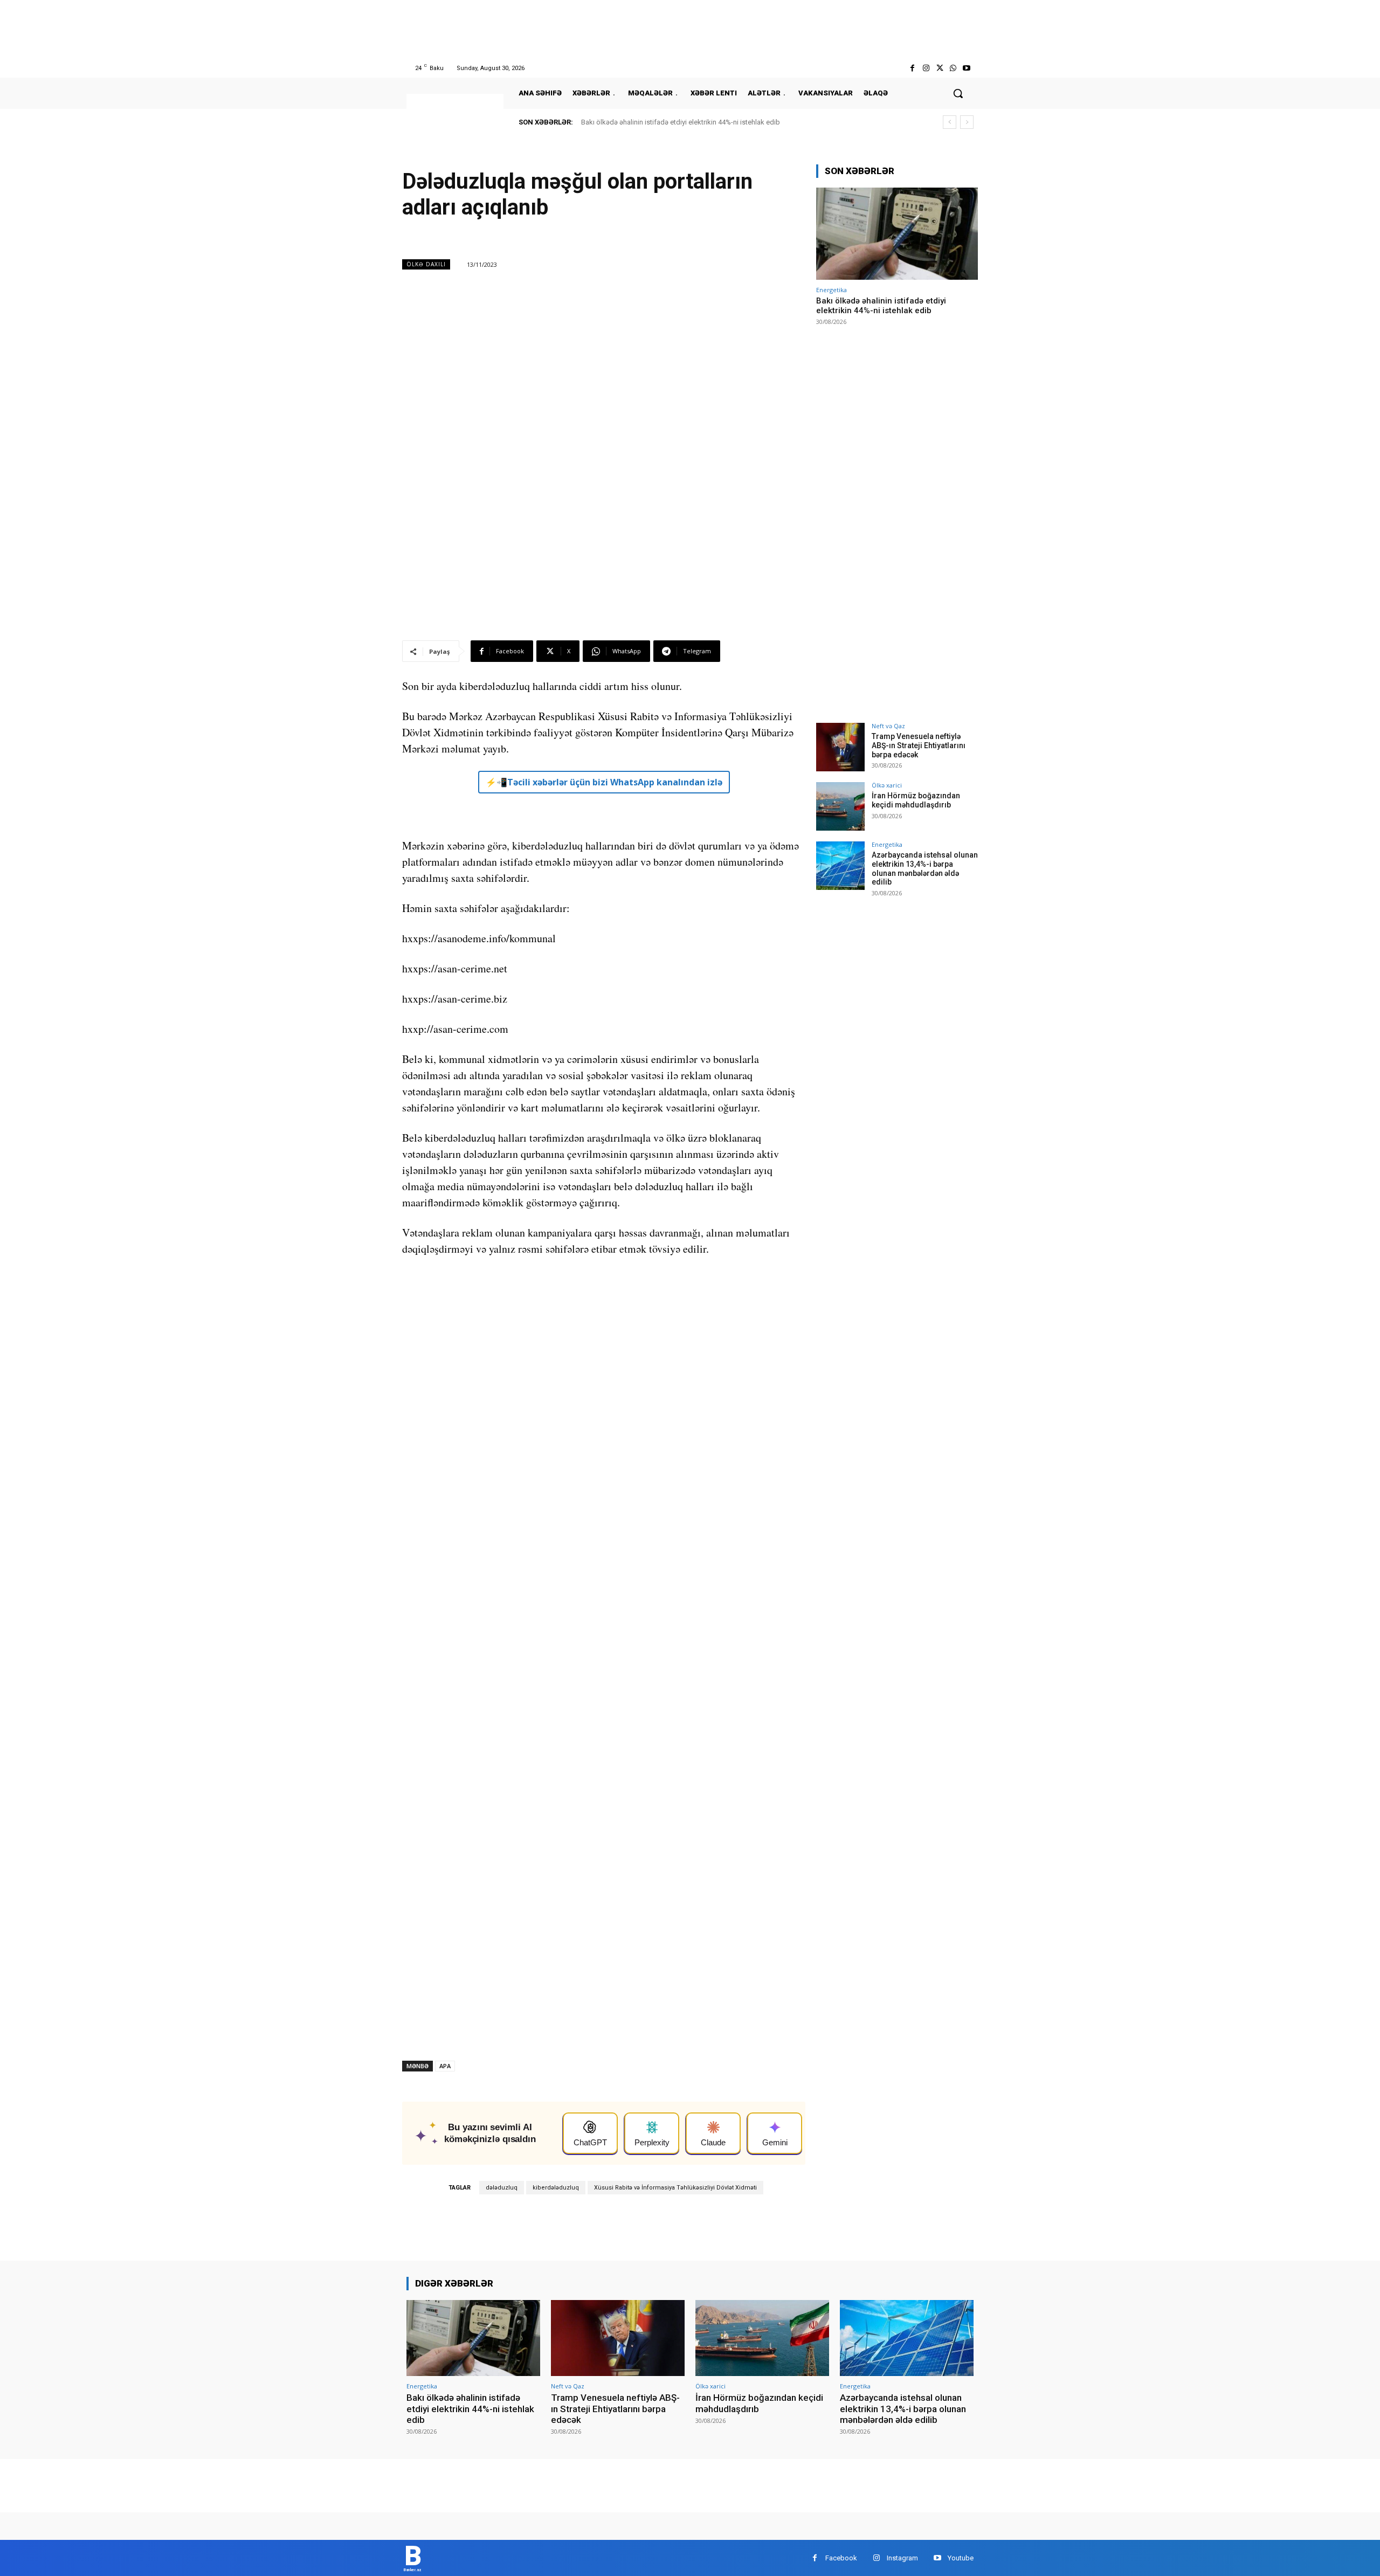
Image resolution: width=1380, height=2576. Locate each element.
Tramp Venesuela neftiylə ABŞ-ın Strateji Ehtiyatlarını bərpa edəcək (919, 745)
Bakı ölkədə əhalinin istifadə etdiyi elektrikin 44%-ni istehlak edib (681, 122)
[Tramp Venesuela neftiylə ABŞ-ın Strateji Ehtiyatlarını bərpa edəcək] (840, 747)
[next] (967, 122)
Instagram (902, 2558)
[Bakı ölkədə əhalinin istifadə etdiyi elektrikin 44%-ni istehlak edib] (897, 234)
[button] (958, 93)
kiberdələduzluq (556, 2188)
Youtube (961, 2558)
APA (445, 2066)
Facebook (841, 2558)
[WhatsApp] (953, 68)
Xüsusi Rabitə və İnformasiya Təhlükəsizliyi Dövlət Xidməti (675, 2188)
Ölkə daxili (426, 264)
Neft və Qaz (888, 726)
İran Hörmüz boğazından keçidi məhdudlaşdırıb (916, 800)
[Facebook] (912, 68)
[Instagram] (926, 68)
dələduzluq (502, 2188)
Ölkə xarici (887, 785)
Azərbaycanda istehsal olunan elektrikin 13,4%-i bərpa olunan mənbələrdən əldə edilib (925, 868)
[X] (939, 68)
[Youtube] (967, 68)
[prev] (950, 122)
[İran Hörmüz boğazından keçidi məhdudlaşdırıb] (840, 806)
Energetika (832, 290)
